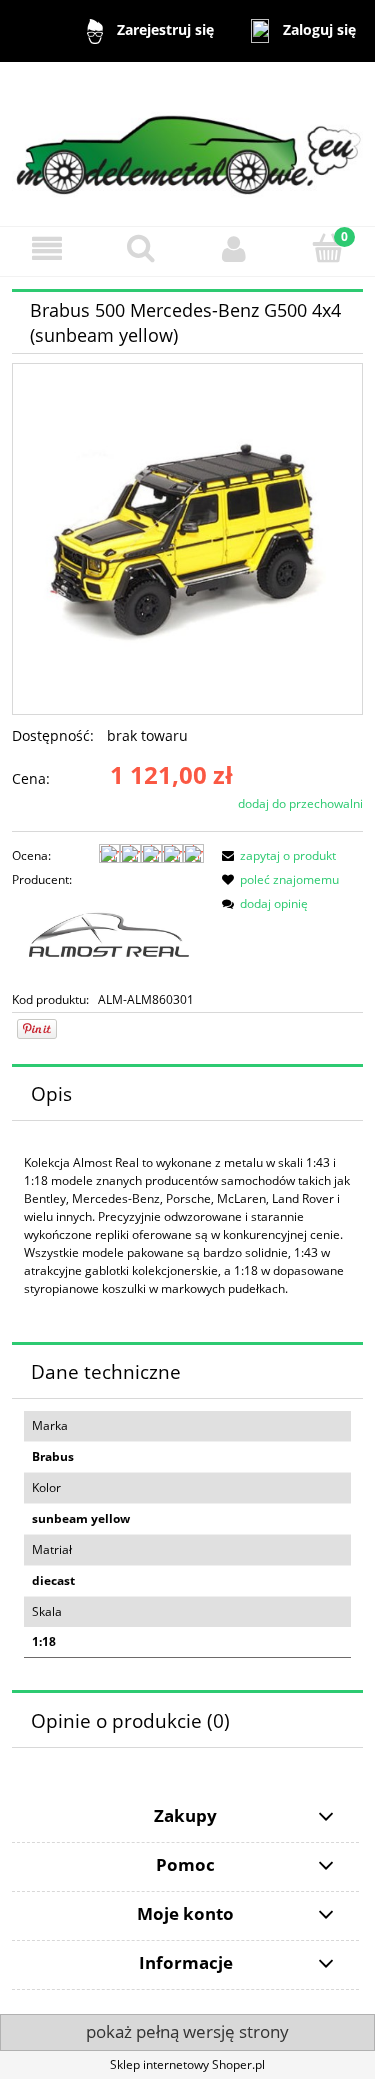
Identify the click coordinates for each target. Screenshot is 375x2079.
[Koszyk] (328, 247)
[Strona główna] (187, 142)
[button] (47, 248)
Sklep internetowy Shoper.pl (187, 2064)
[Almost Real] (108, 938)
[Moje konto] (235, 248)
